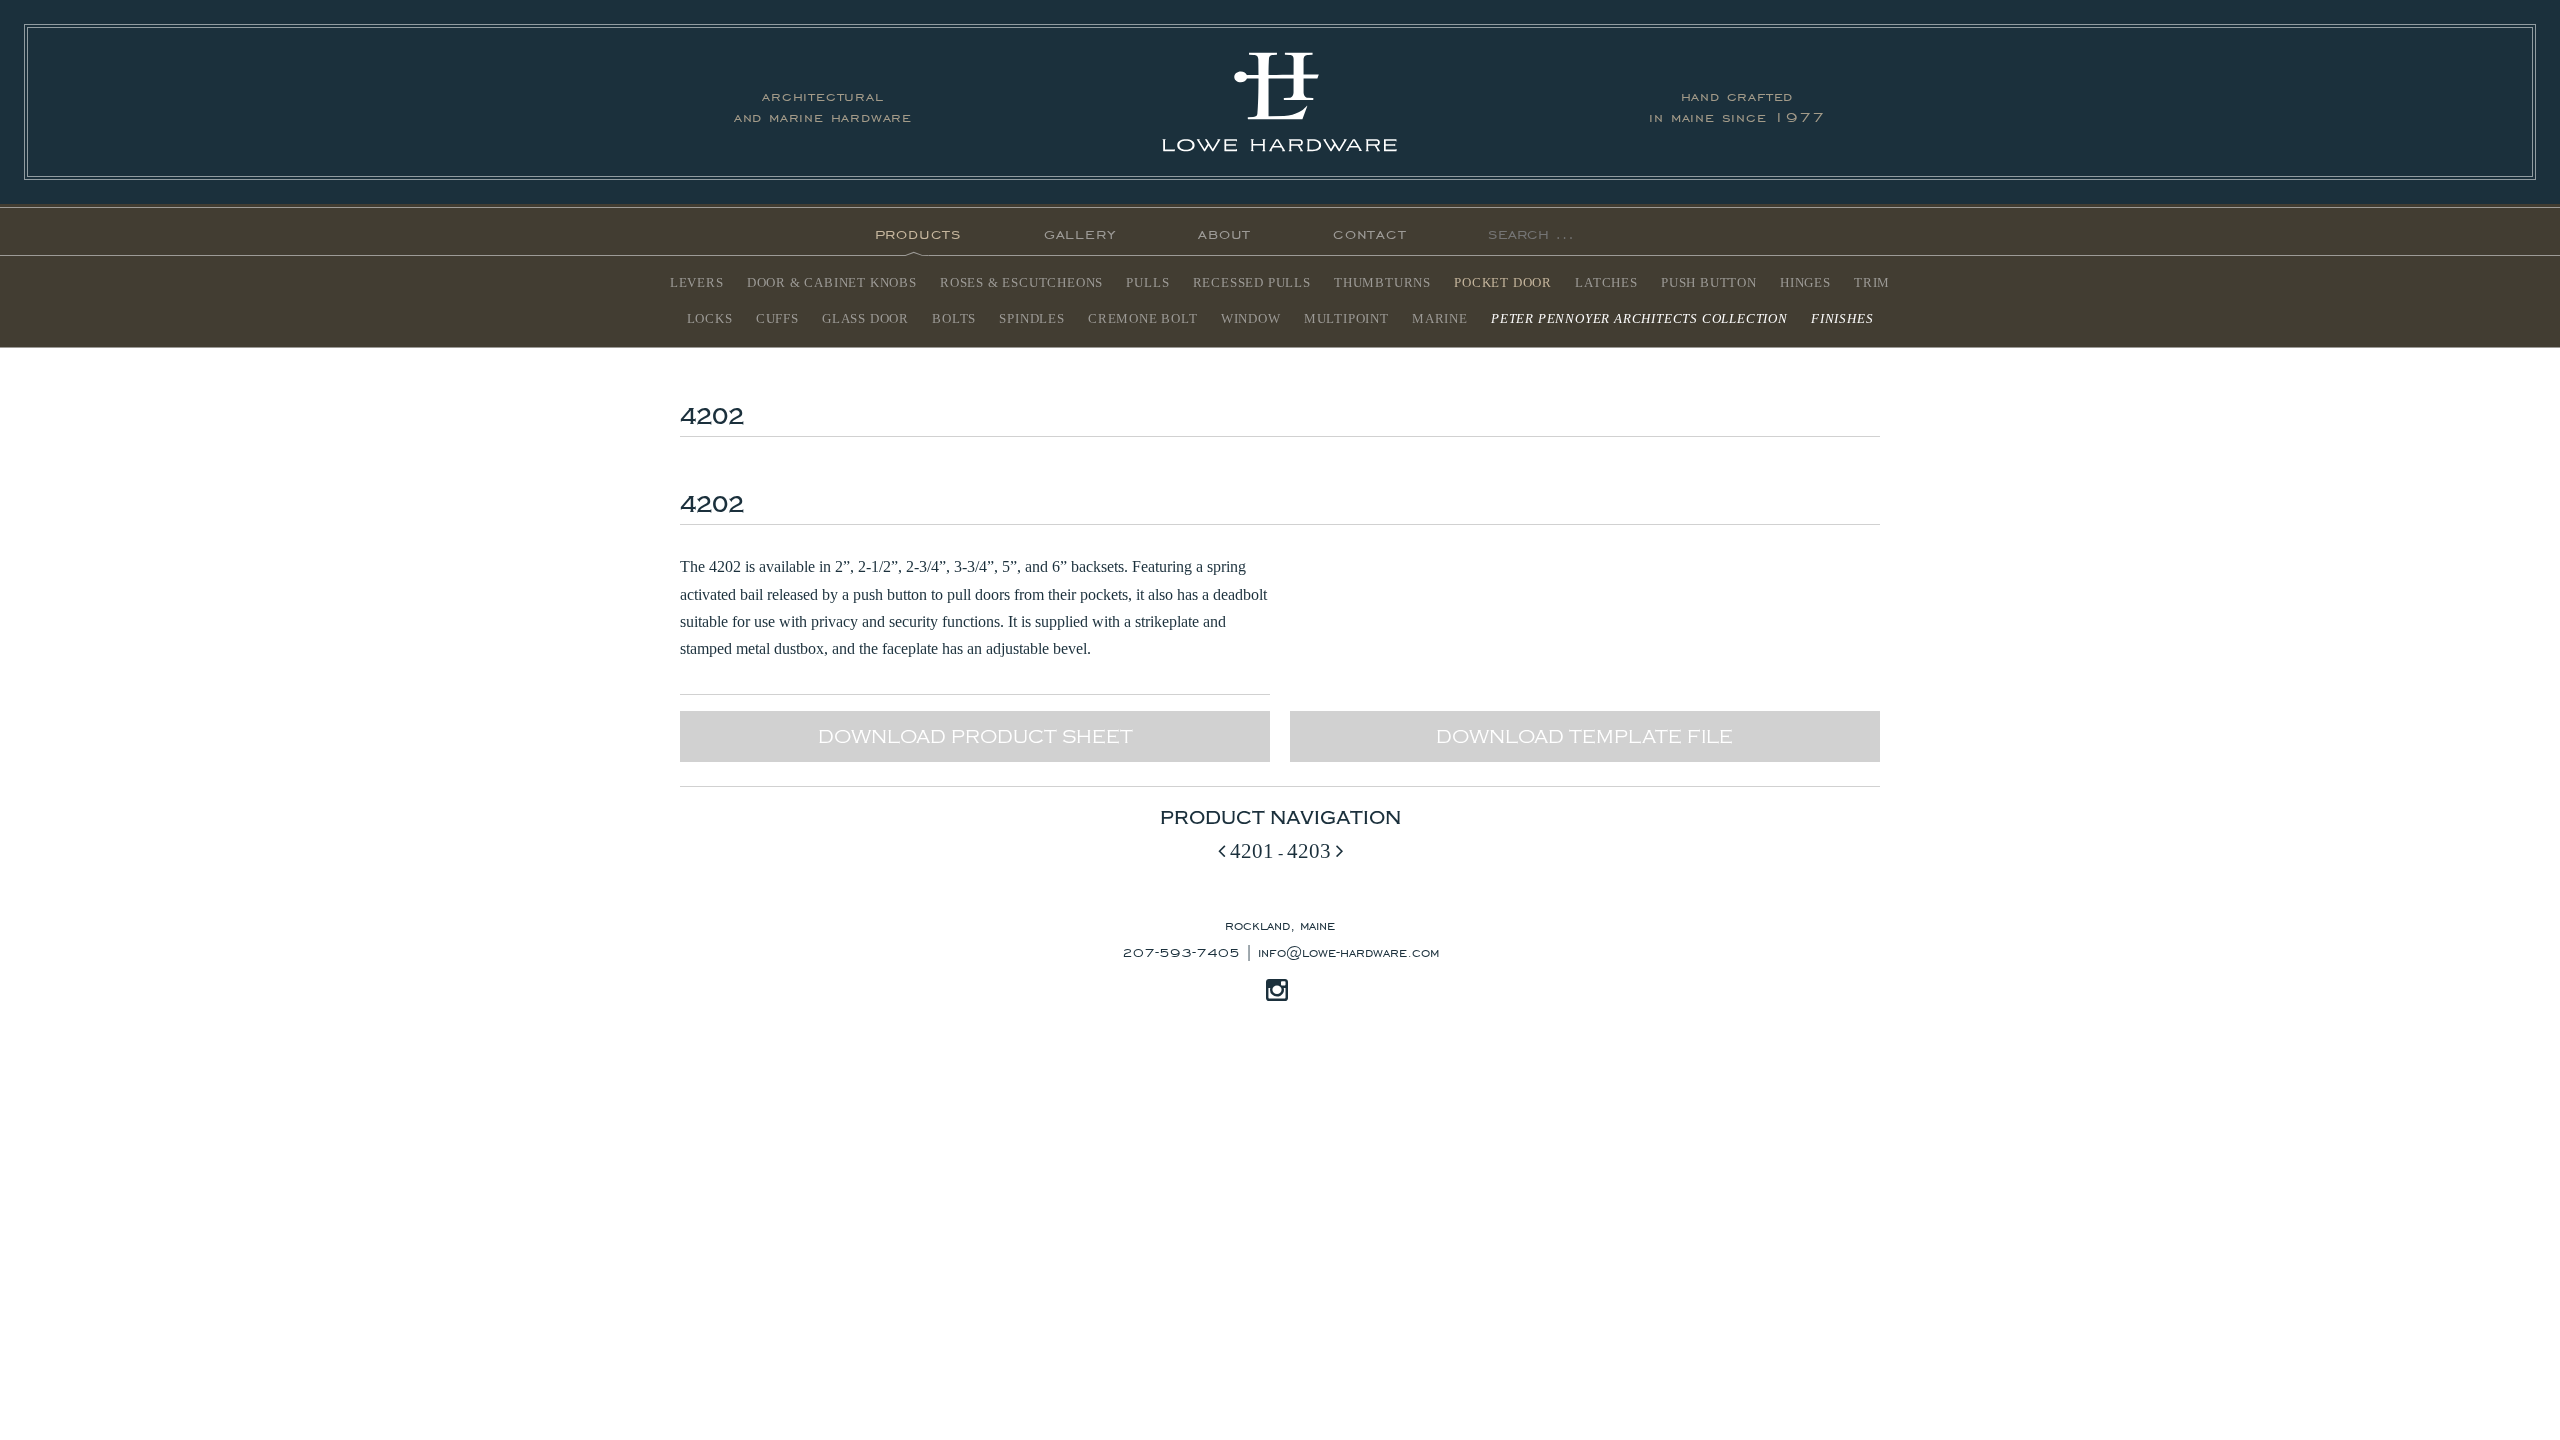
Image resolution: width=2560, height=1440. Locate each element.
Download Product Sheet (975, 737)
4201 (1249, 850)
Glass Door (865, 319)
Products (918, 231)
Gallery (1080, 231)
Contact (1370, 231)
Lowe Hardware (1280, 102)
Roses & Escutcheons (1021, 283)
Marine (1440, 319)
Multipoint (1346, 319)
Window (1251, 319)
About (1224, 231)
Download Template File (1584, 737)
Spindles (1031, 319)
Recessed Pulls (1252, 283)
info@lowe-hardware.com (1348, 951)
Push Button (1709, 283)
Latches (1606, 283)
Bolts (954, 319)
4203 (1311, 850)
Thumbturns (1382, 283)
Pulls (1147, 283)
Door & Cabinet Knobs (832, 283)
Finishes (1842, 319)
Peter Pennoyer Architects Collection (1639, 319)
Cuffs (777, 319)
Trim (1872, 283)
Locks (710, 319)
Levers (697, 283)
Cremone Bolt (1143, 319)
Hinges (1805, 283)
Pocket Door (1503, 283)
